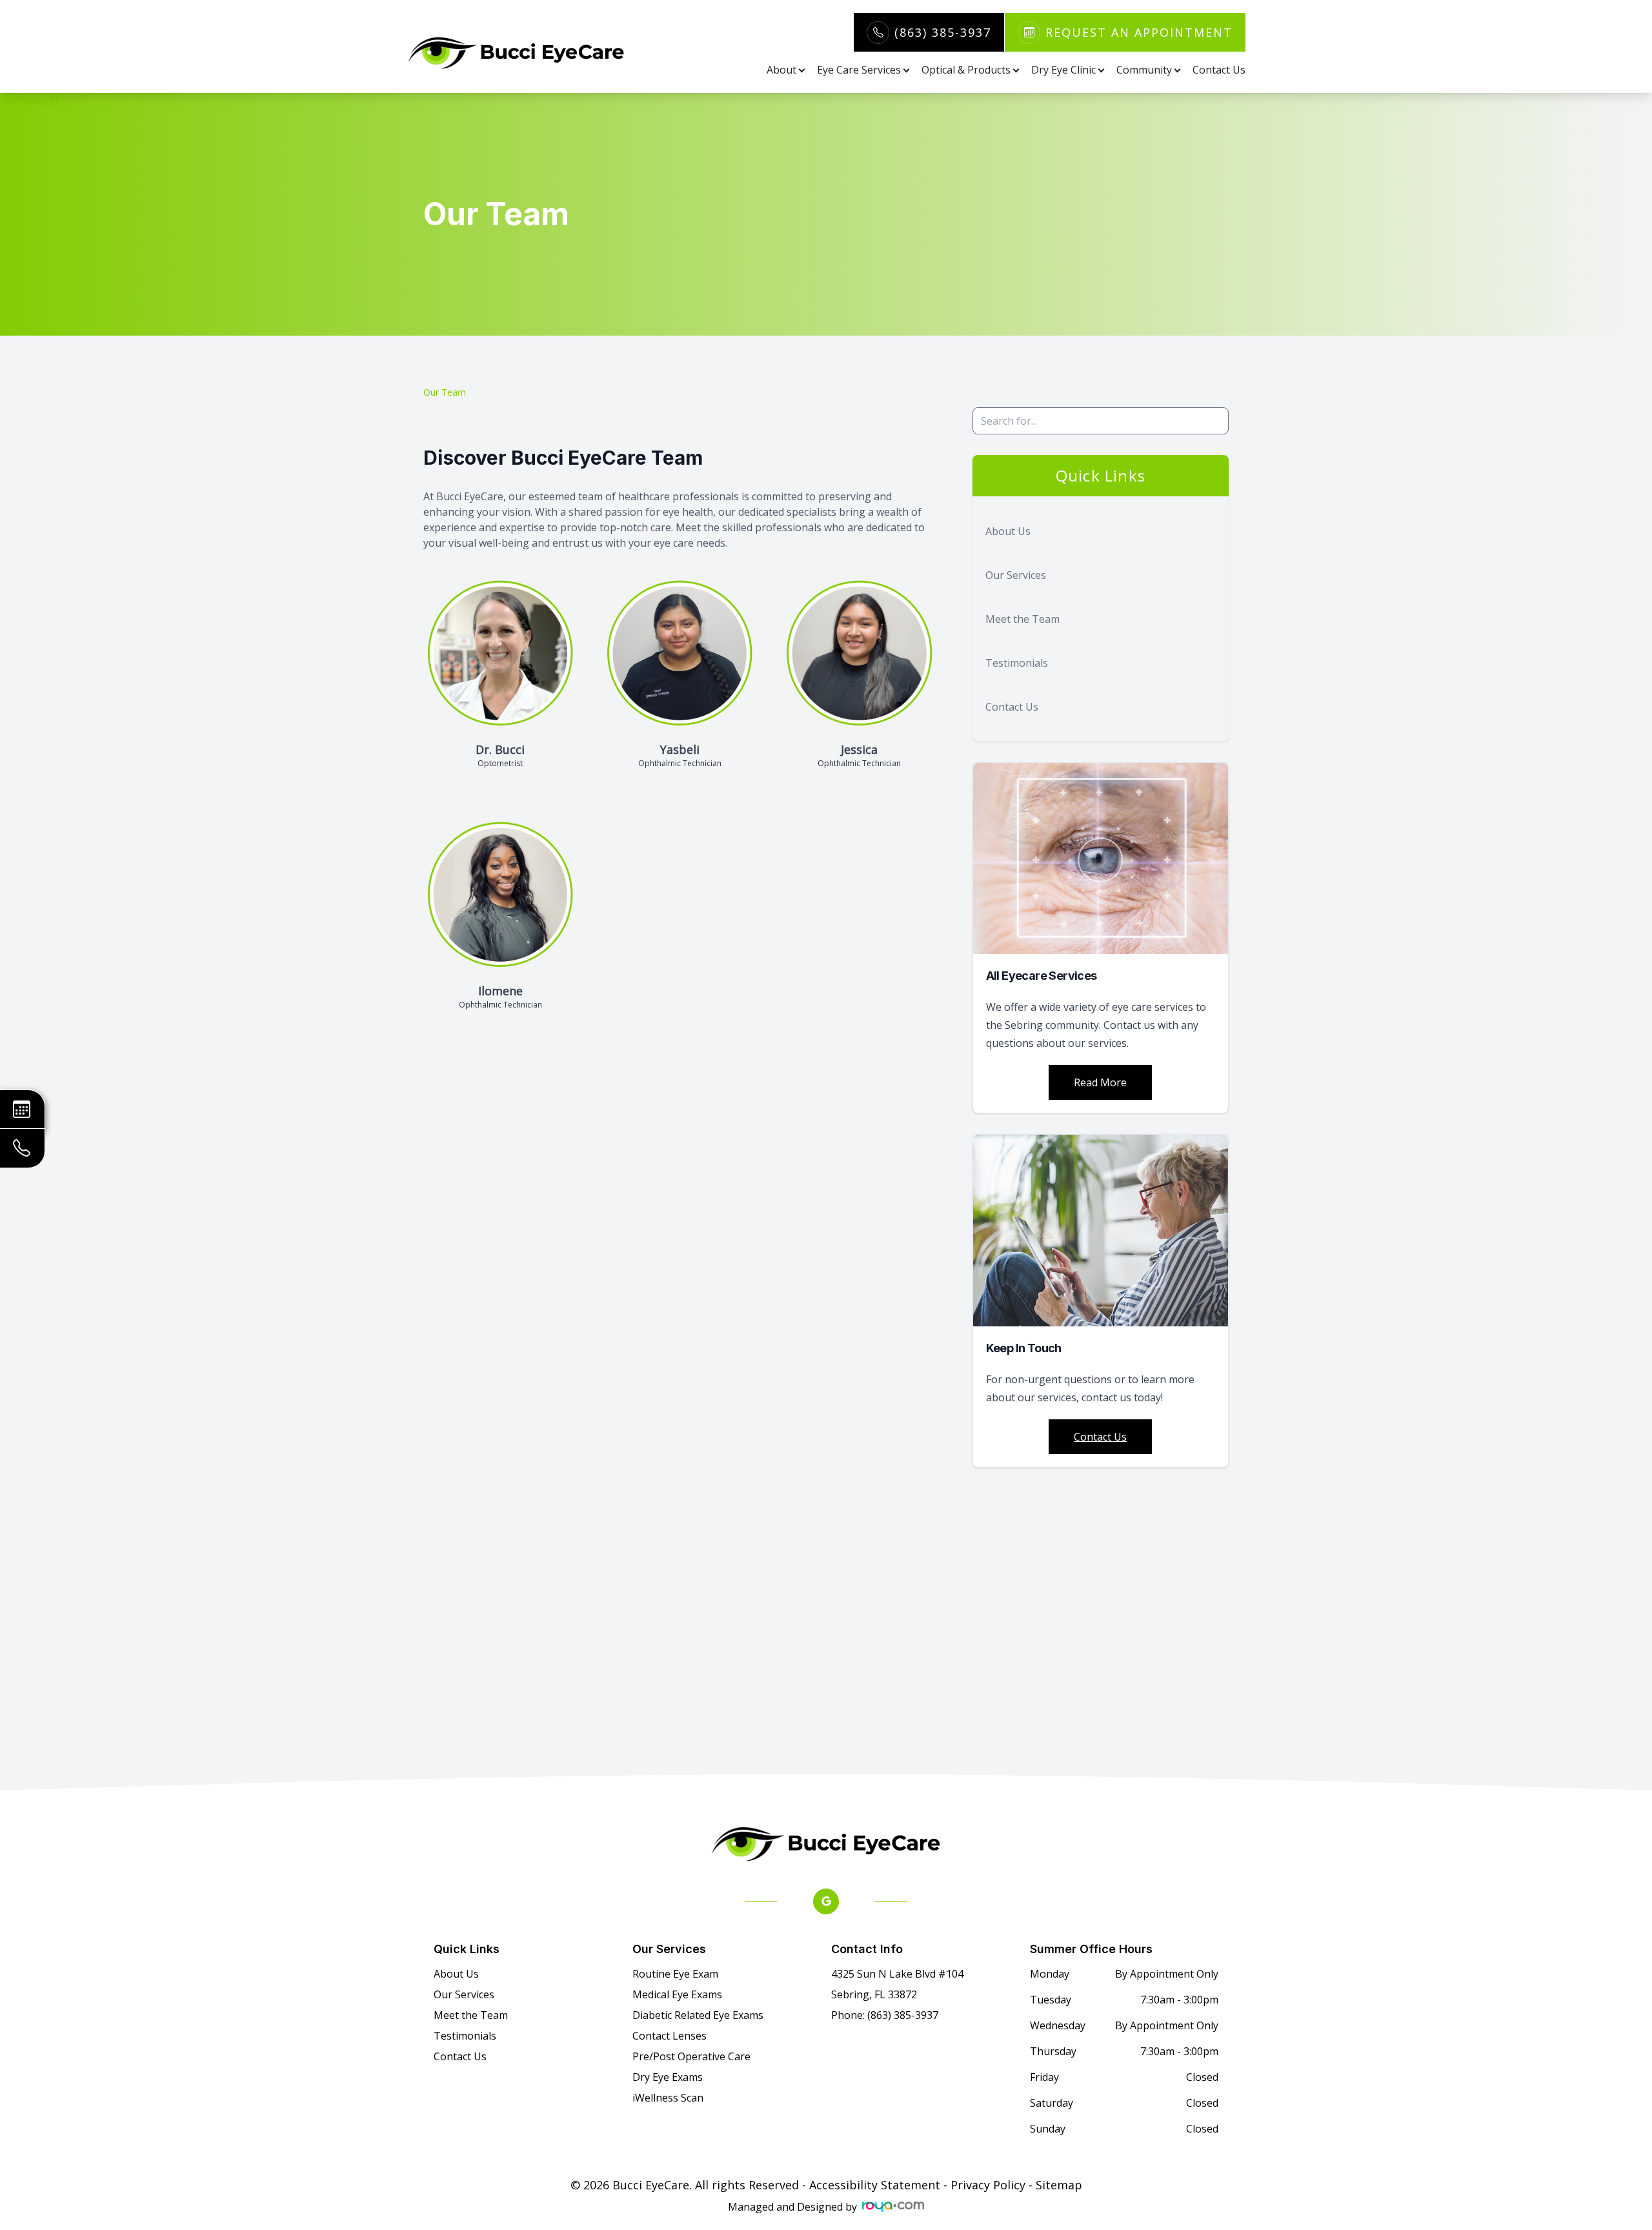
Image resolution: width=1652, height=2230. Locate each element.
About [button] (781, 70)
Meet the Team (1022, 619)
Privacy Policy (988, 2185)
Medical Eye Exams (677, 1994)
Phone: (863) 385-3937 (885, 2015)
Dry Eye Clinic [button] (1063, 70)
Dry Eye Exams (668, 2077)
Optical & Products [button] (966, 70)
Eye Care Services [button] (859, 70)
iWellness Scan (668, 2098)
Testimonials (1017, 663)
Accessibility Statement (875, 2185)
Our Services (1016, 575)
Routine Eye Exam (675, 1974)
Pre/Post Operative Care (691, 2056)
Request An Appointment (1139, 32)
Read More (1100, 1082)
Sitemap (1059, 2185)
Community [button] (1144, 70)
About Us (1008, 531)
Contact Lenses (670, 2036)
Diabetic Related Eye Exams (698, 2015)
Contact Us (1219, 70)
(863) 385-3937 (943, 32)
